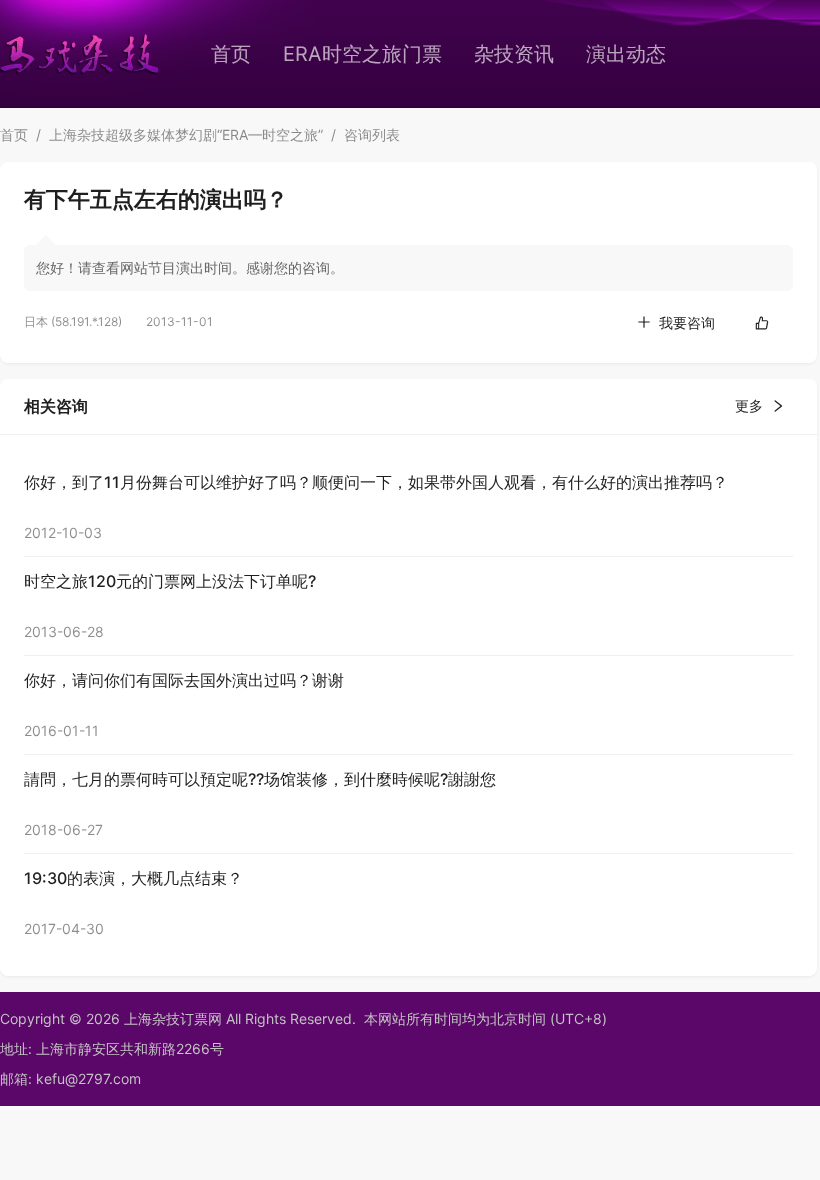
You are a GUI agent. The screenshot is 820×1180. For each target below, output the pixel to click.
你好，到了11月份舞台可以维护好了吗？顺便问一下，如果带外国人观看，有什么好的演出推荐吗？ (376, 482)
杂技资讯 (514, 54)
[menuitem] (231, 54)
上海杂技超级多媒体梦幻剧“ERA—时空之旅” (186, 134)
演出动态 (626, 54)
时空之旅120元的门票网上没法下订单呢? (170, 581)
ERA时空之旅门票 (362, 54)
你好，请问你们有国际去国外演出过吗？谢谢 (184, 680)
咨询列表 (372, 134)
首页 (231, 54)
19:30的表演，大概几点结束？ (133, 878)
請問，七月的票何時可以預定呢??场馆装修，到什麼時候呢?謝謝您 (260, 779)
